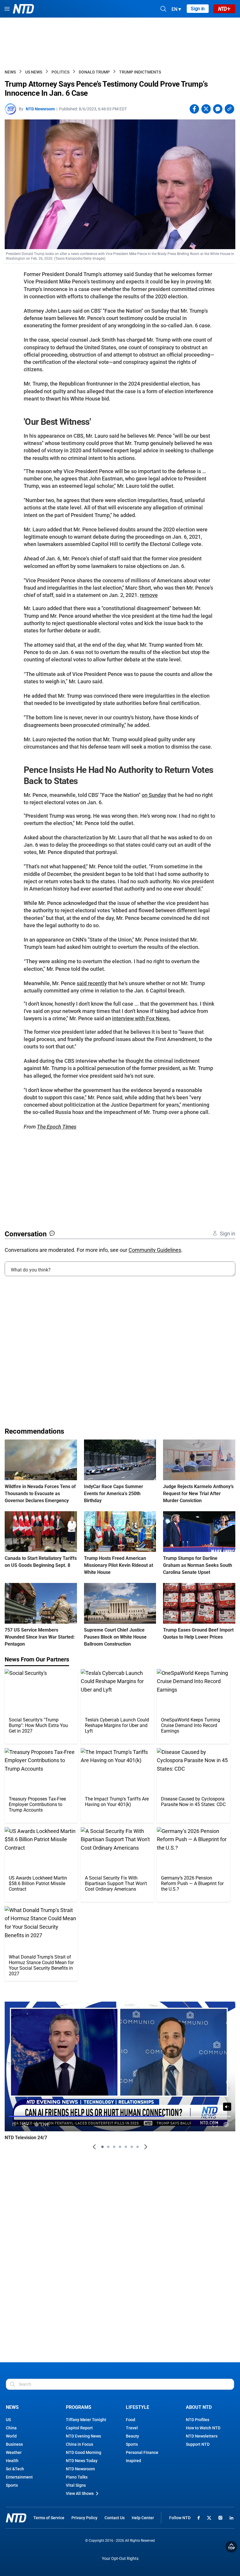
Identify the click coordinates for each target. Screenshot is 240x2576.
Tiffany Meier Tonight (86, 2420)
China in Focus (79, 2444)
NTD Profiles (198, 2420)
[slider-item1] (102, 2147)
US (8, 2420)
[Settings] (226, 2124)
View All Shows (80, 2493)
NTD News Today (82, 2461)
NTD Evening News (83, 2436)
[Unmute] (227, 2107)
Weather (14, 2452)
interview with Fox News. (141, 1018)
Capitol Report (79, 2428)
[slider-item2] (108, 2147)
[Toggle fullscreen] (215, 2124)
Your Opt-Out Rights (120, 2559)
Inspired (133, 2461)
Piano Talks (77, 2477)
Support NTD (198, 2444)
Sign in (198, 9)
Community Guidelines (155, 1250)
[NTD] (16, 2518)
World (11, 2436)
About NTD (199, 2407)
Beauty (132, 2436)
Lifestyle (138, 2407)
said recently (92, 983)
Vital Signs (76, 2485)
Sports (12, 2485)
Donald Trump (94, 72)
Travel (132, 2428)
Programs (79, 2407)
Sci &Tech (15, 2469)
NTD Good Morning (84, 2452)
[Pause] (14, 2124)
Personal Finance (142, 2452)
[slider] (120, 2116)
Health (12, 2461)
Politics (60, 72)
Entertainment (19, 2477)
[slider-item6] (132, 2147)
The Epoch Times (57, 1127)
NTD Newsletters (202, 2436)
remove (149, 595)
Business (14, 2444)
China (11, 2428)
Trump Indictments (140, 72)
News (10, 72)
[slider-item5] (126, 2147)
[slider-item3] (114, 2147)
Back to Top (231, 2547)
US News (34, 72)
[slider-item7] (138, 2147)
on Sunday (154, 795)
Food (131, 2420)
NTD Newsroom (40, 109)
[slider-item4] (120, 2147)
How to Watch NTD (203, 2428)
